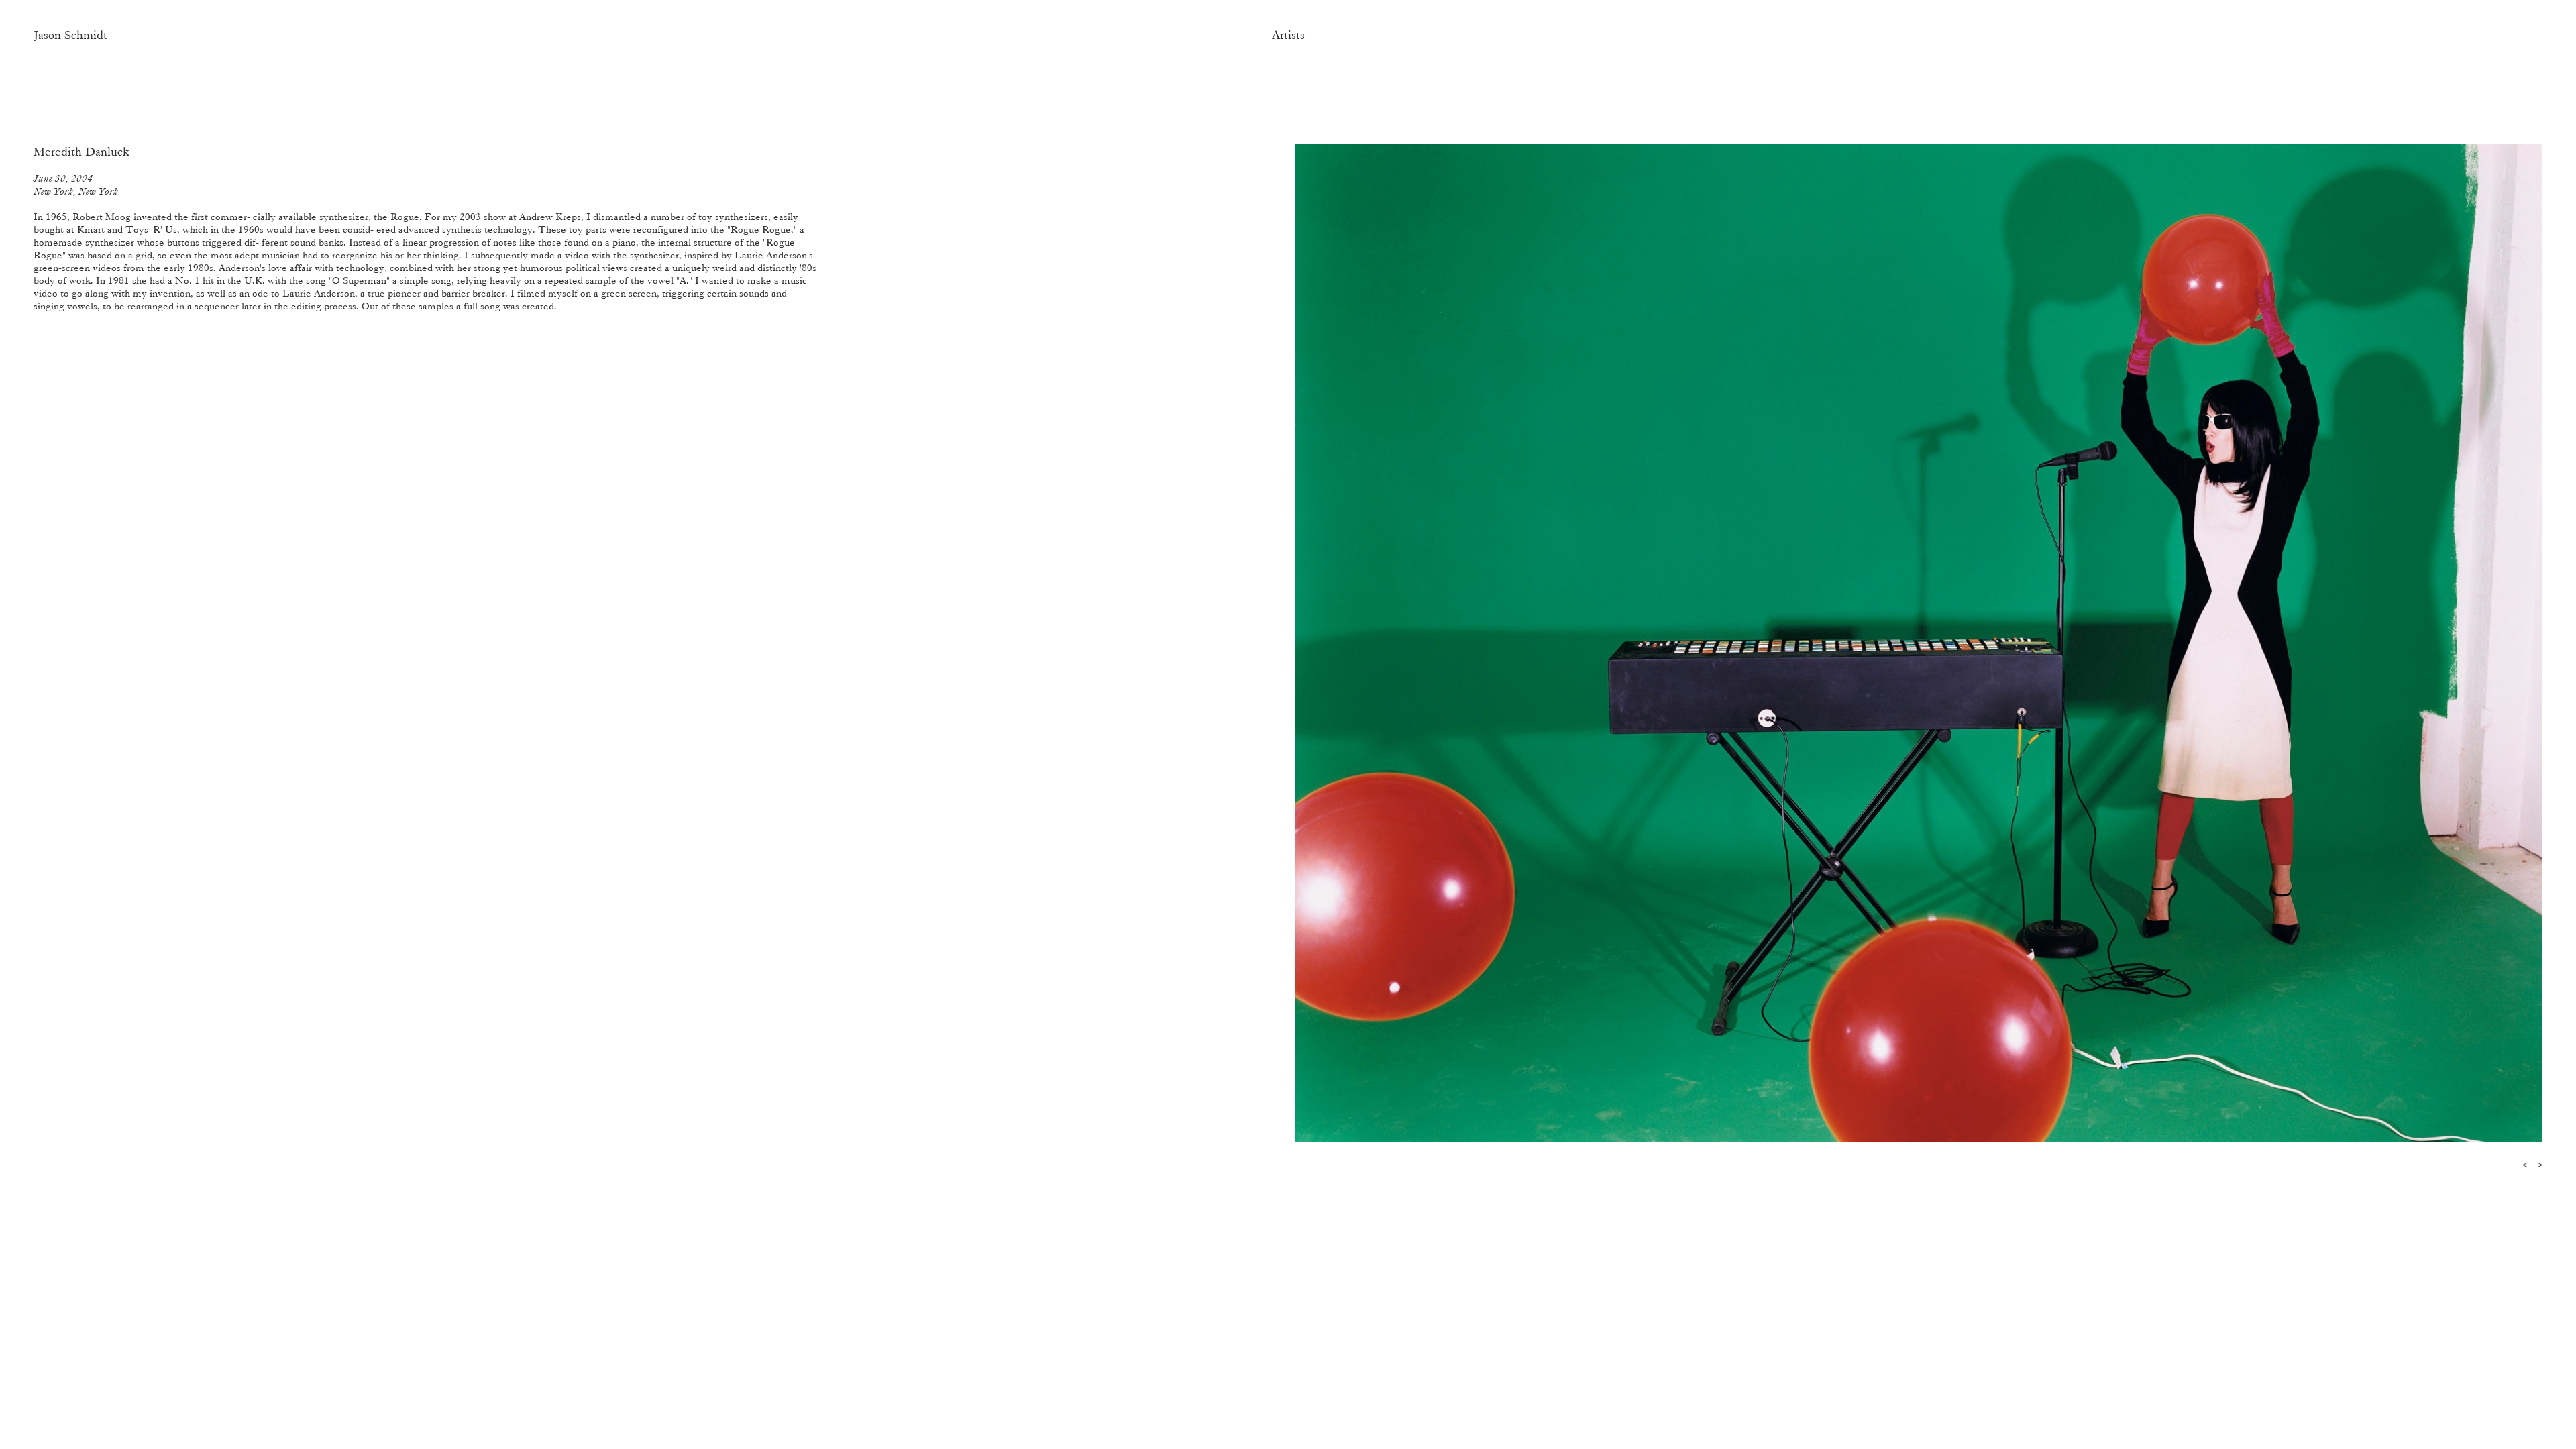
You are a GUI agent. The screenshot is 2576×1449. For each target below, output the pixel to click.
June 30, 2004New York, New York (76, 185)
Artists (1288, 35)
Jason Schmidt (70, 35)
